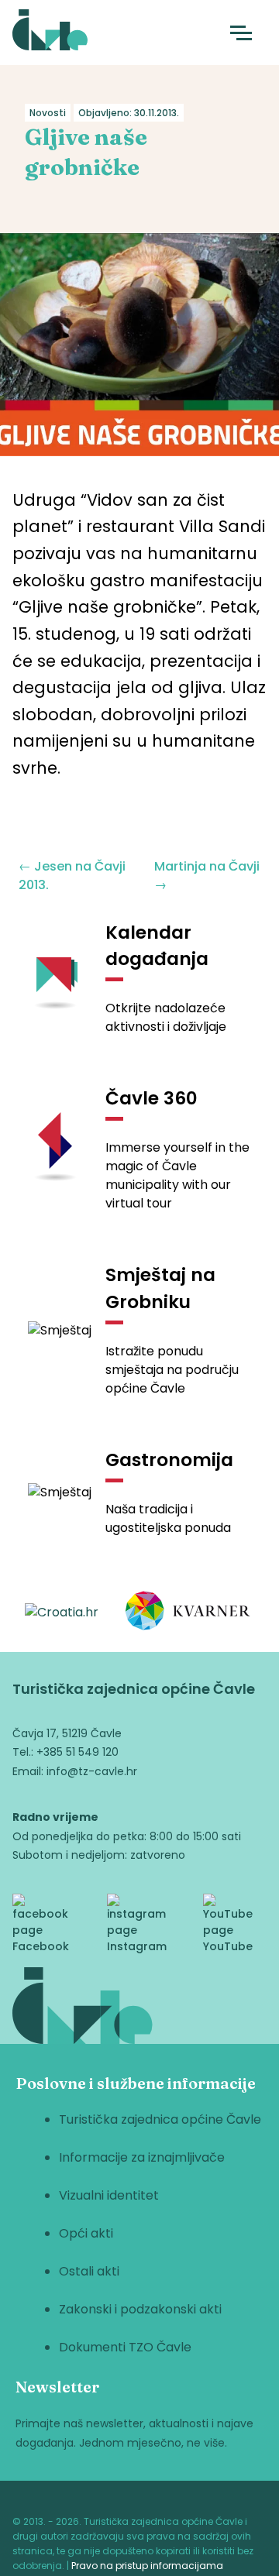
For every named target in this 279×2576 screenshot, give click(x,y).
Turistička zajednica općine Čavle (160, 2119)
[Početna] (50, 33)
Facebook (41, 1946)
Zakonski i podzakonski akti (140, 2309)
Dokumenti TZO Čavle (125, 2347)
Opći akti (86, 2233)
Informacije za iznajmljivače (142, 2157)
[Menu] (241, 33)
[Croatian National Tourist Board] (62, 1613)
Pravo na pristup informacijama (147, 2566)
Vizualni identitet (109, 2195)
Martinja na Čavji (207, 876)
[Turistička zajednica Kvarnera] (188, 1613)
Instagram (137, 1946)
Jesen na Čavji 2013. (72, 876)
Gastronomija (169, 1460)
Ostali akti (89, 2271)
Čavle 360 (152, 1098)
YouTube (228, 1946)
